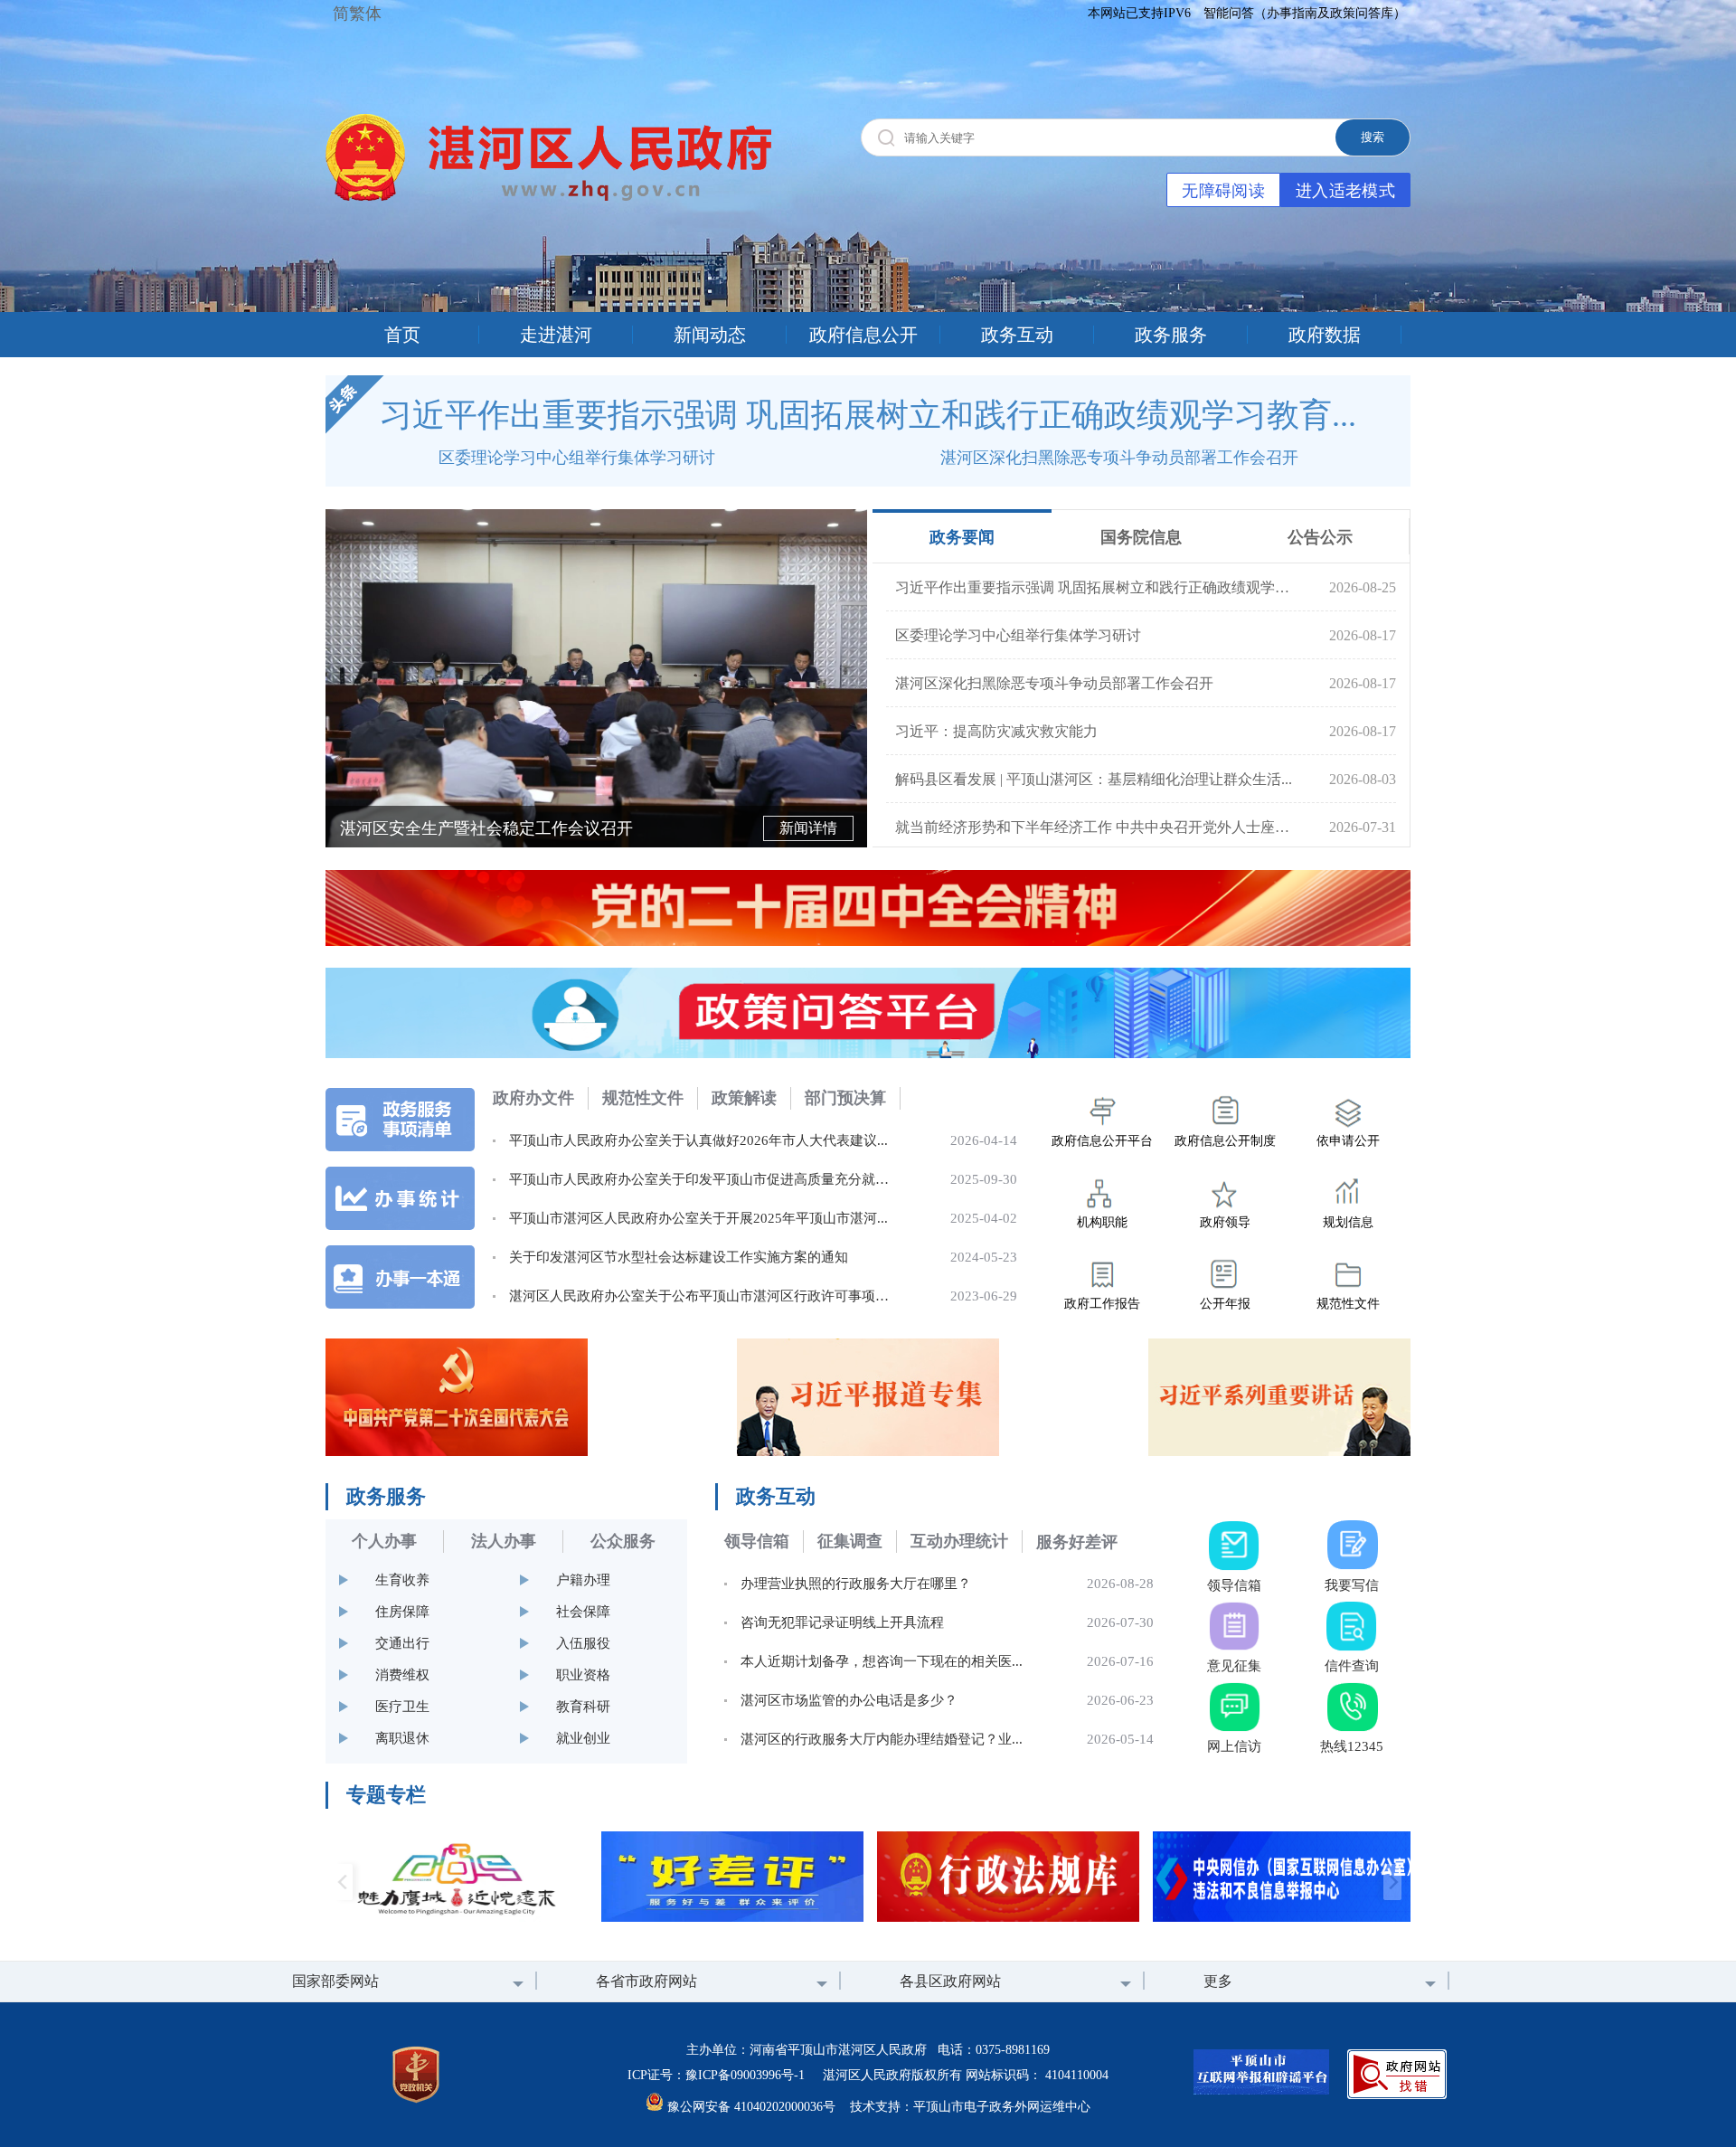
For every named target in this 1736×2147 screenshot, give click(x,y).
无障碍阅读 (1223, 191)
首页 (402, 335)
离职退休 (402, 1738)
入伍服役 (583, 1643)
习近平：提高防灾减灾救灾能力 (996, 731)
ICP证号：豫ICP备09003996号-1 (716, 2075)
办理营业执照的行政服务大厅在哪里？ (856, 1584)
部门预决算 (845, 1098)
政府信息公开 (863, 335)
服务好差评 (1077, 1542)
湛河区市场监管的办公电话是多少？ (849, 1700)
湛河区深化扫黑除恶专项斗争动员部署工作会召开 (1119, 458)
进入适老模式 (1345, 191)
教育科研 (583, 1707)
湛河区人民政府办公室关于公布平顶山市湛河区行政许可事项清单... (711, 1296)
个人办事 (384, 1541)
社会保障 (583, 1612)
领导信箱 (757, 1541)
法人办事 (504, 1541)
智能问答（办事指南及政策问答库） (1305, 13)
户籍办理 (583, 1580)
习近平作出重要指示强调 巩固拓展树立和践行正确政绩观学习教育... (868, 415)
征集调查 (850, 1541)
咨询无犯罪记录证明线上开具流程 (842, 1622)
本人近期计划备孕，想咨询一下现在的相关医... (882, 1661)
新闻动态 (710, 335)
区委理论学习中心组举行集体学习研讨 (577, 458)
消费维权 (402, 1675)
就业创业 (583, 1738)
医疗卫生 (402, 1707)
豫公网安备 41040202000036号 (751, 2107)
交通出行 (402, 1643)
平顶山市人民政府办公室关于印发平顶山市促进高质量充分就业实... (711, 1179)
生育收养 (402, 1580)
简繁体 (357, 14)
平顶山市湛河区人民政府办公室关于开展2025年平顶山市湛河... (698, 1218)
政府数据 (1325, 335)
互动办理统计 (959, 1541)
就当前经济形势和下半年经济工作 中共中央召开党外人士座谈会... (1094, 827)
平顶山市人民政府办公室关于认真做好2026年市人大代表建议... (698, 1140)
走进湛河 (556, 335)
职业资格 (583, 1675)
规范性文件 (643, 1098)
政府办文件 (533, 1098)
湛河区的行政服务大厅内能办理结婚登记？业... (882, 1739)
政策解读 (744, 1098)
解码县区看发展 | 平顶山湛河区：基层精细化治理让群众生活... (1094, 779)
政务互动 (1017, 335)
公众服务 (623, 1541)
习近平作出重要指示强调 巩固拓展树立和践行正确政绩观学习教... (1094, 587)
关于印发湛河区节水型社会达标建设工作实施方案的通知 (679, 1257)
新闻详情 (808, 828)
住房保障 (402, 1612)
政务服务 (1171, 335)
